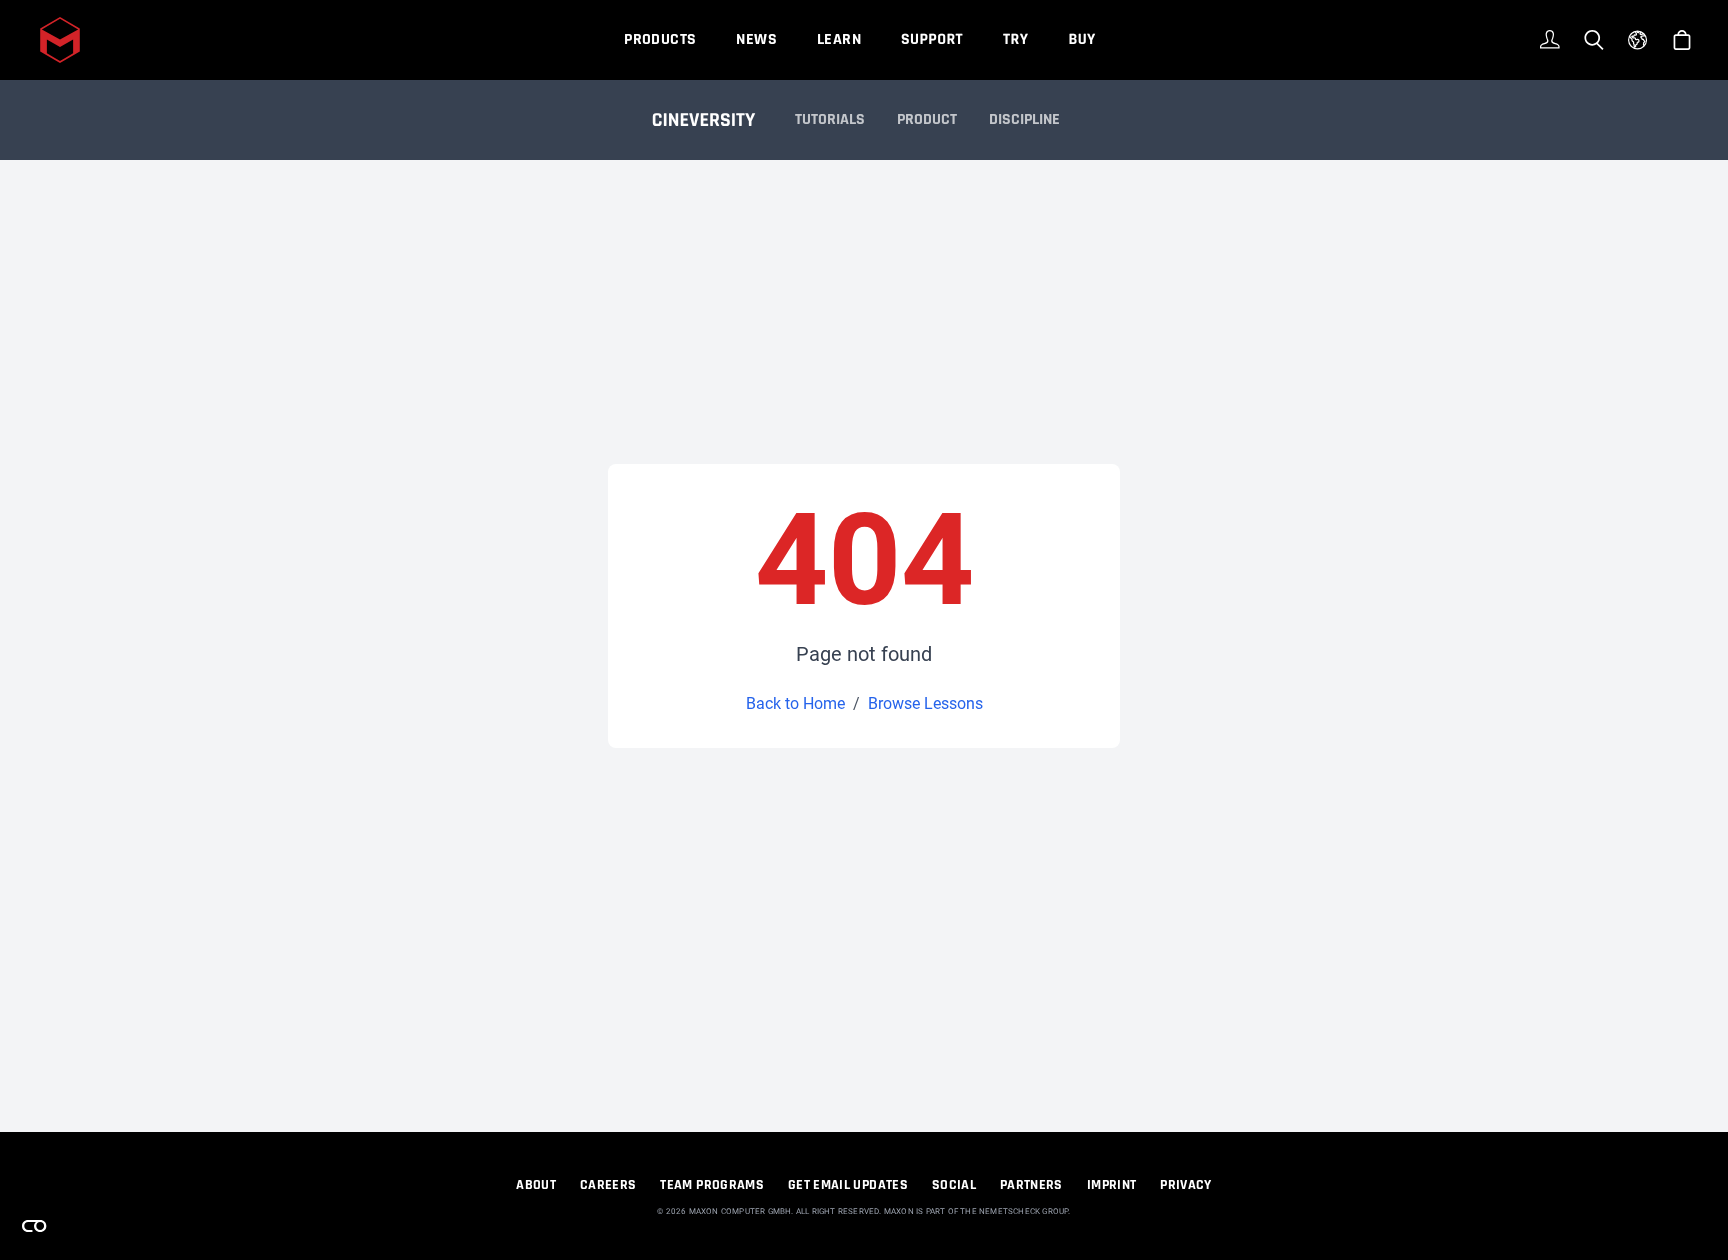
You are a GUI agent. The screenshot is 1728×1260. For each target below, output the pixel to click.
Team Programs (712, 1185)
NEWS (756, 39)
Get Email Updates (848, 1185)
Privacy (1185, 1185)
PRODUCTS (660, 39)
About (536, 1185)
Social (954, 1185)
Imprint (1111, 1185)
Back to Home (795, 703)
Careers (608, 1185)
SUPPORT (932, 39)
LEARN (839, 39)
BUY (1081, 39)
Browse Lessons (925, 703)
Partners (1031, 1185)
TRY (1015, 39)
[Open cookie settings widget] (34, 1226)
